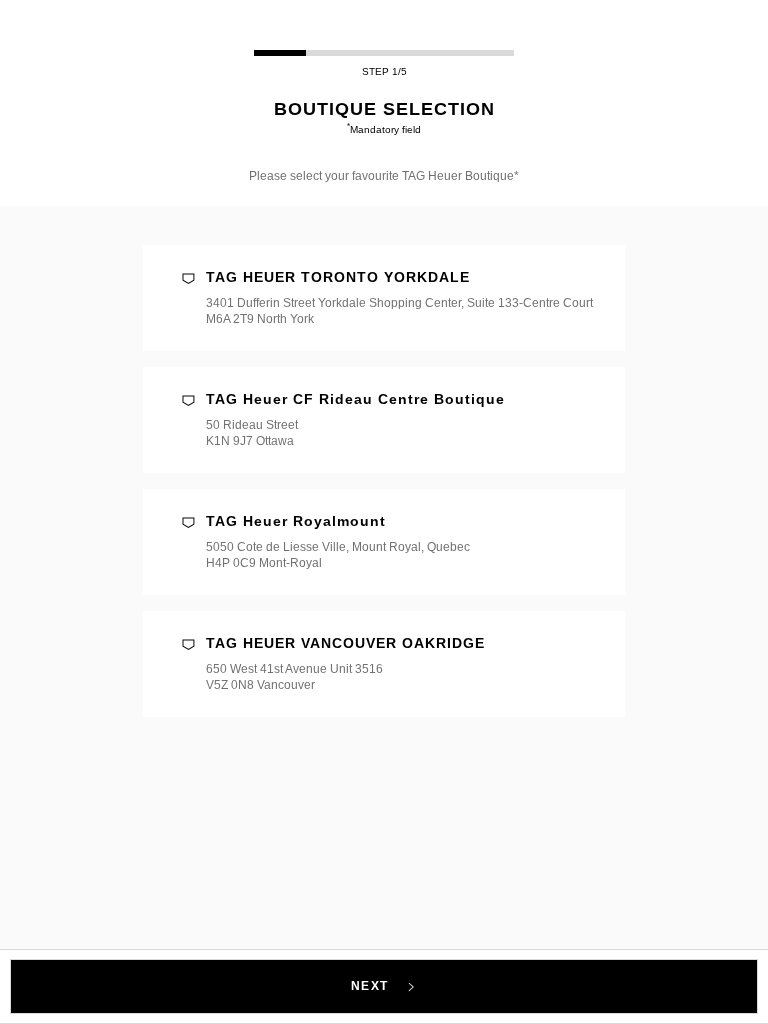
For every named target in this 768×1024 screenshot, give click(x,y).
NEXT (372, 986)
